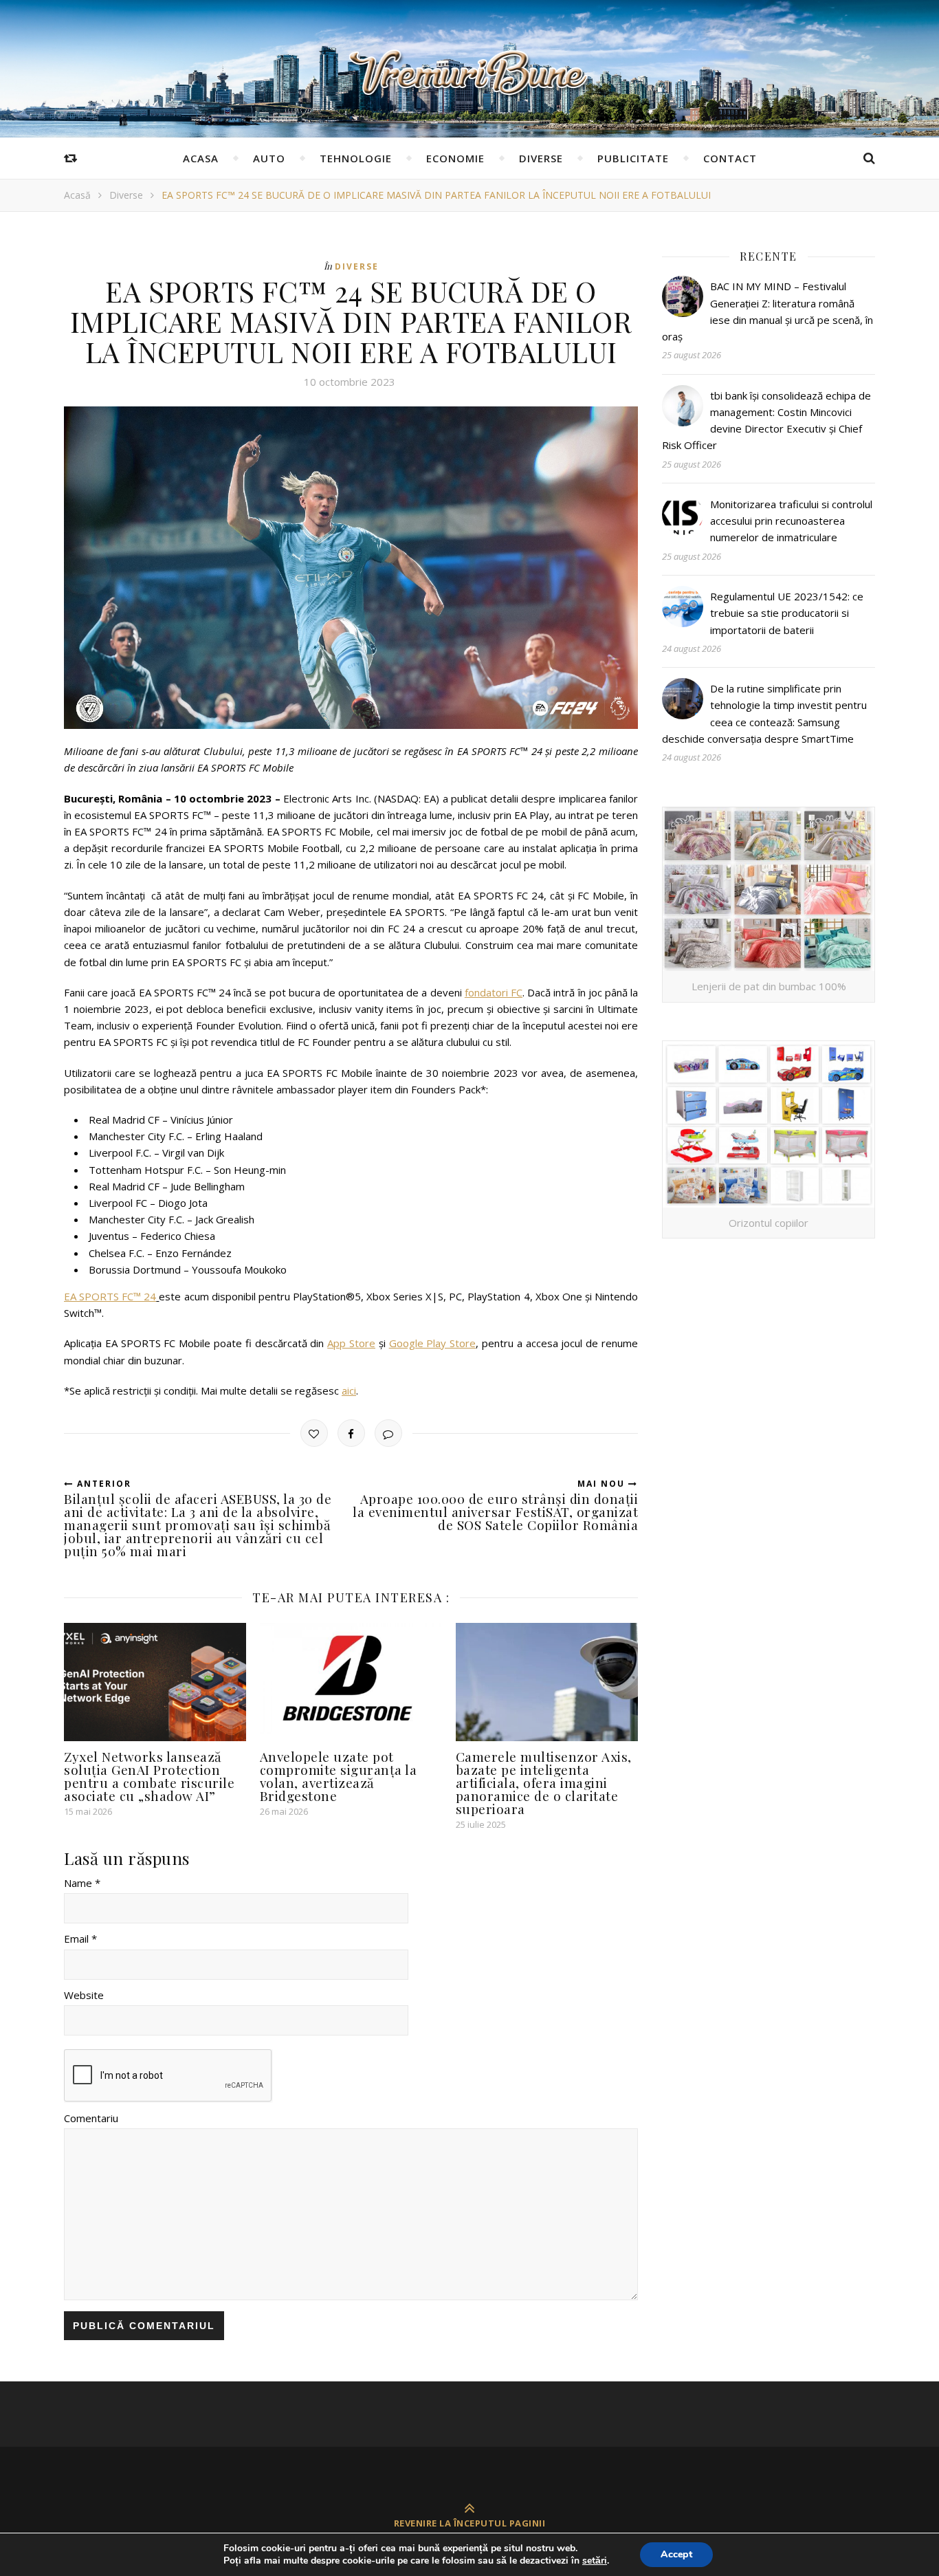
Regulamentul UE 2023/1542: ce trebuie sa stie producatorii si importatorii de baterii (787, 613)
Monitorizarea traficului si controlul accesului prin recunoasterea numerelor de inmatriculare (791, 521)
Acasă (77, 195)
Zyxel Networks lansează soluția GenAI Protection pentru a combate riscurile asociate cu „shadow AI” (149, 1776)
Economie (455, 158)
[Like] (314, 1433)
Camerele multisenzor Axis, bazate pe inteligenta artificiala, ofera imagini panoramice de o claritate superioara (544, 1782)
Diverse (541, 158)
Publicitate (633, 158)
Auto (269, 158)
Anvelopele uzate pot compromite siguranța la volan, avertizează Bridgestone (339, 1776)
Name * (82, 1883)
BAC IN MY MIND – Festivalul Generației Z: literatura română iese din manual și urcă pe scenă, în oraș (767, 311)
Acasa (201, 158)
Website (84, 1995)
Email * (80, 1939)
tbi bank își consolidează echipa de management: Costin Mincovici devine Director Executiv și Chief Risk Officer (766, 421)
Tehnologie (356, 158)
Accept (676, 2554)
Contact (730, 158)
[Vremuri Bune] (469, 73)
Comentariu (91, 2118)
